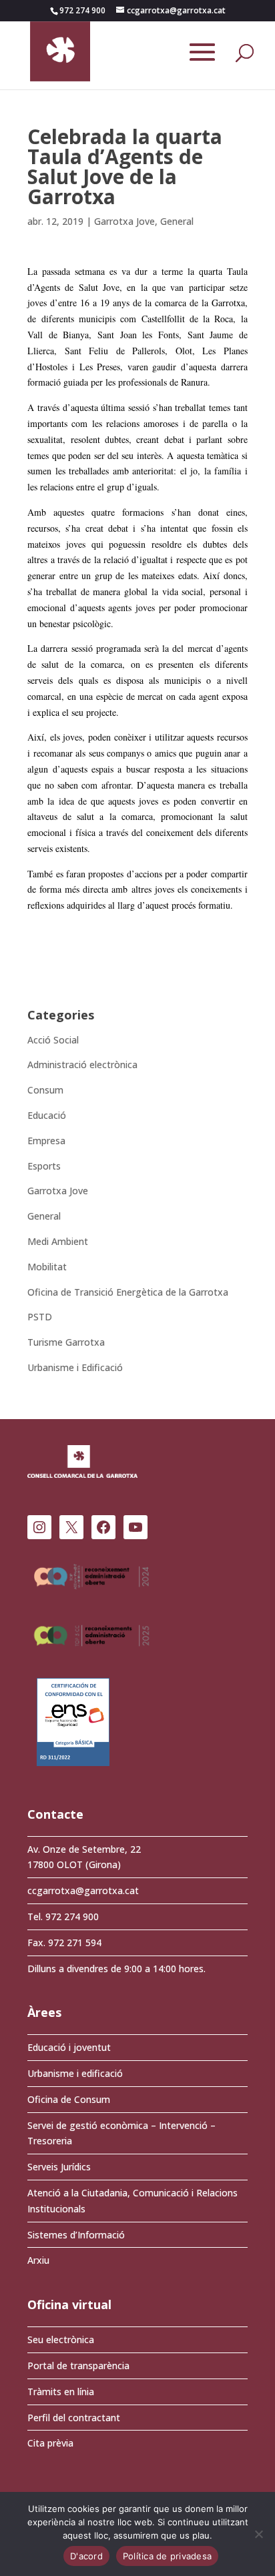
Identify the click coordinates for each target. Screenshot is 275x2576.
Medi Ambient (58, 1241)
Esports (44, 1166)
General (177, 221)
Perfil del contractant (74, 2418)
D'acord (86, 2556)
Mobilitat (47, 1267)
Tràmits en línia (61, 2392)
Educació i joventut (69, 2047)
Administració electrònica (82, 1064)
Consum (45, 1090)
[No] (258, 2534)
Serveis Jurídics (59, 2167)
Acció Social (53, 1040)
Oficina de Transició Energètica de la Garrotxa (128, 1292)
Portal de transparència (78, 2366)
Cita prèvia (50, 2443)
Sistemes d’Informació (76, 2235)
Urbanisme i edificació (75, 2073)
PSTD (40, 1317)
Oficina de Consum (69, 2099)
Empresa (46, 1141)
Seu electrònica (61, 2339)
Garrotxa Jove (124, 221)
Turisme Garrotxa (66, 1342)
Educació (47, 1115)
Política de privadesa (167, 2556)
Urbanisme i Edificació (75, 1367)
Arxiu (38, 2260)
